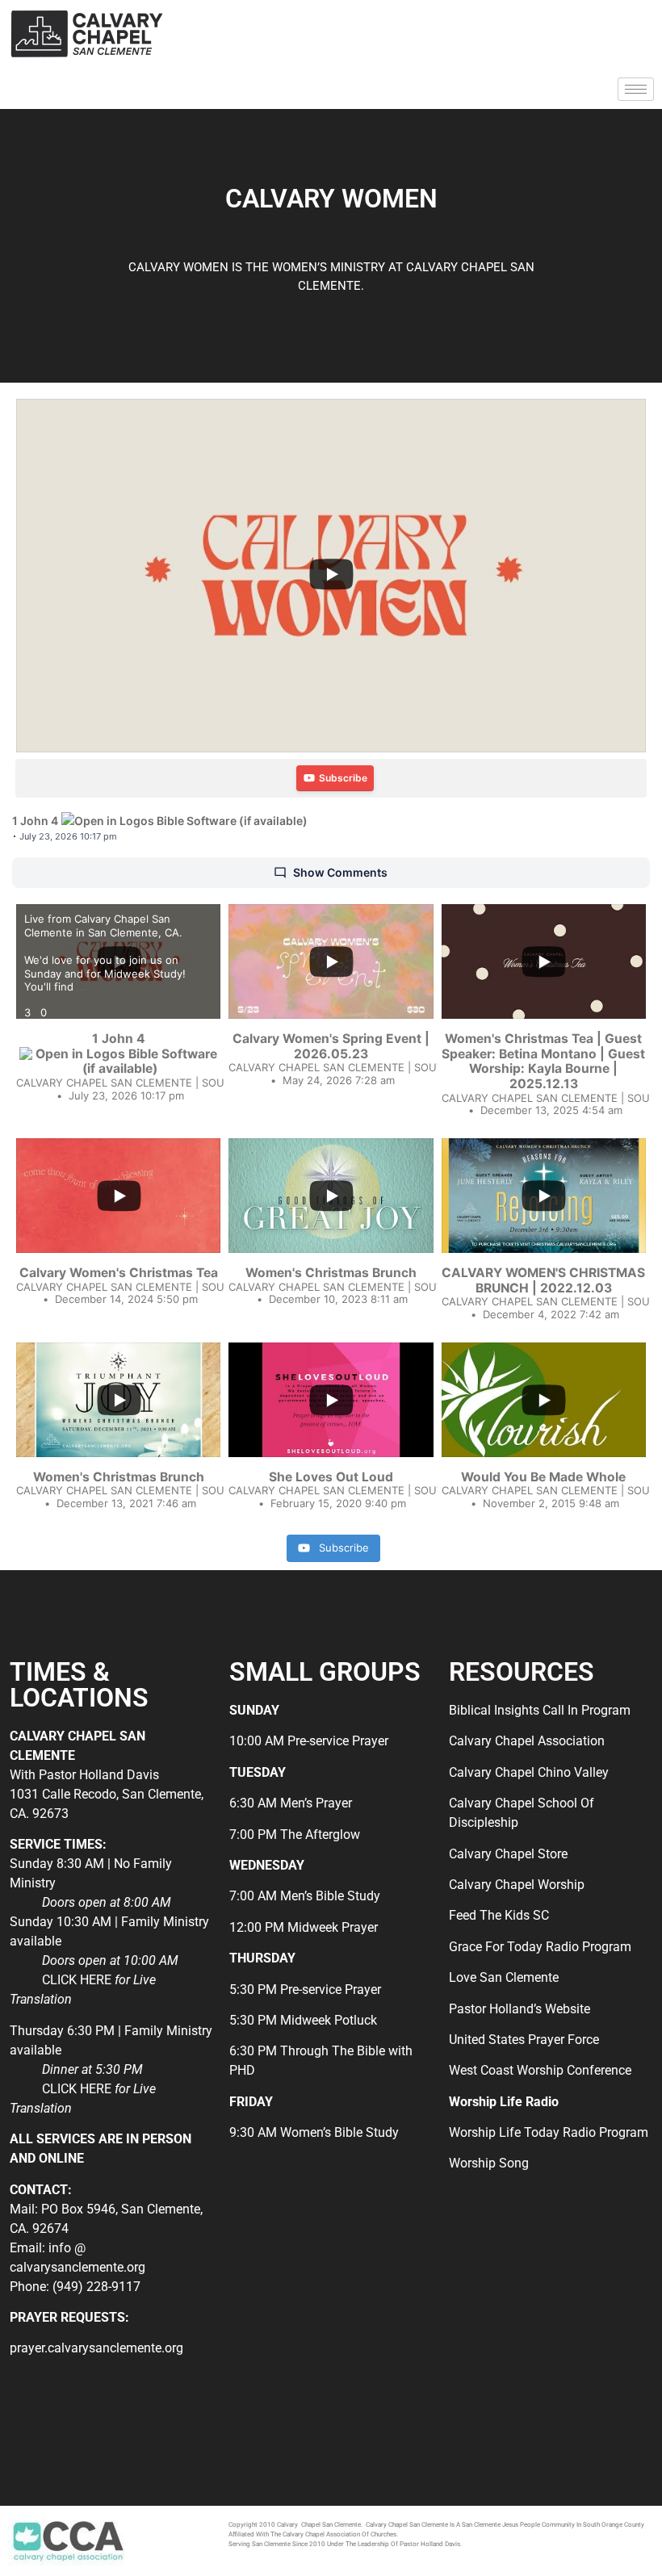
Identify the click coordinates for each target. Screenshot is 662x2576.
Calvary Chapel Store (508, 1854)
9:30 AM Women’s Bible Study (314, 2132)
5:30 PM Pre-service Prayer (305, 1990)
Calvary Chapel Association (527, 1741)
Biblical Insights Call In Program (540, 1710)
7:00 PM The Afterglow (295, 1835)
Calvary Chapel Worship (517, 1885)
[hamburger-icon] (636, 89)
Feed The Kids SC (499, 1915)
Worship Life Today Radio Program (549, 2132)
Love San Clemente (504, 1977)
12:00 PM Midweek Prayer (304, 1927)
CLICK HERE (77, 1980)
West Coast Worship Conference (540, 2070)
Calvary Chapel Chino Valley (529, 1772)
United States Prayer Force (524, 2040)
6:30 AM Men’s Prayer (291, 1803)
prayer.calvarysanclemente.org (96, 2348)
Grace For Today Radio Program (540, 1947)
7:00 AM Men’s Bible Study (305, 1896)
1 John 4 (35, 821)
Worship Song (489, 2163)
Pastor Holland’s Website (520, 2009)
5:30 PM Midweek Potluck (303, 2020)
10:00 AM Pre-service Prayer (309, 1741)
